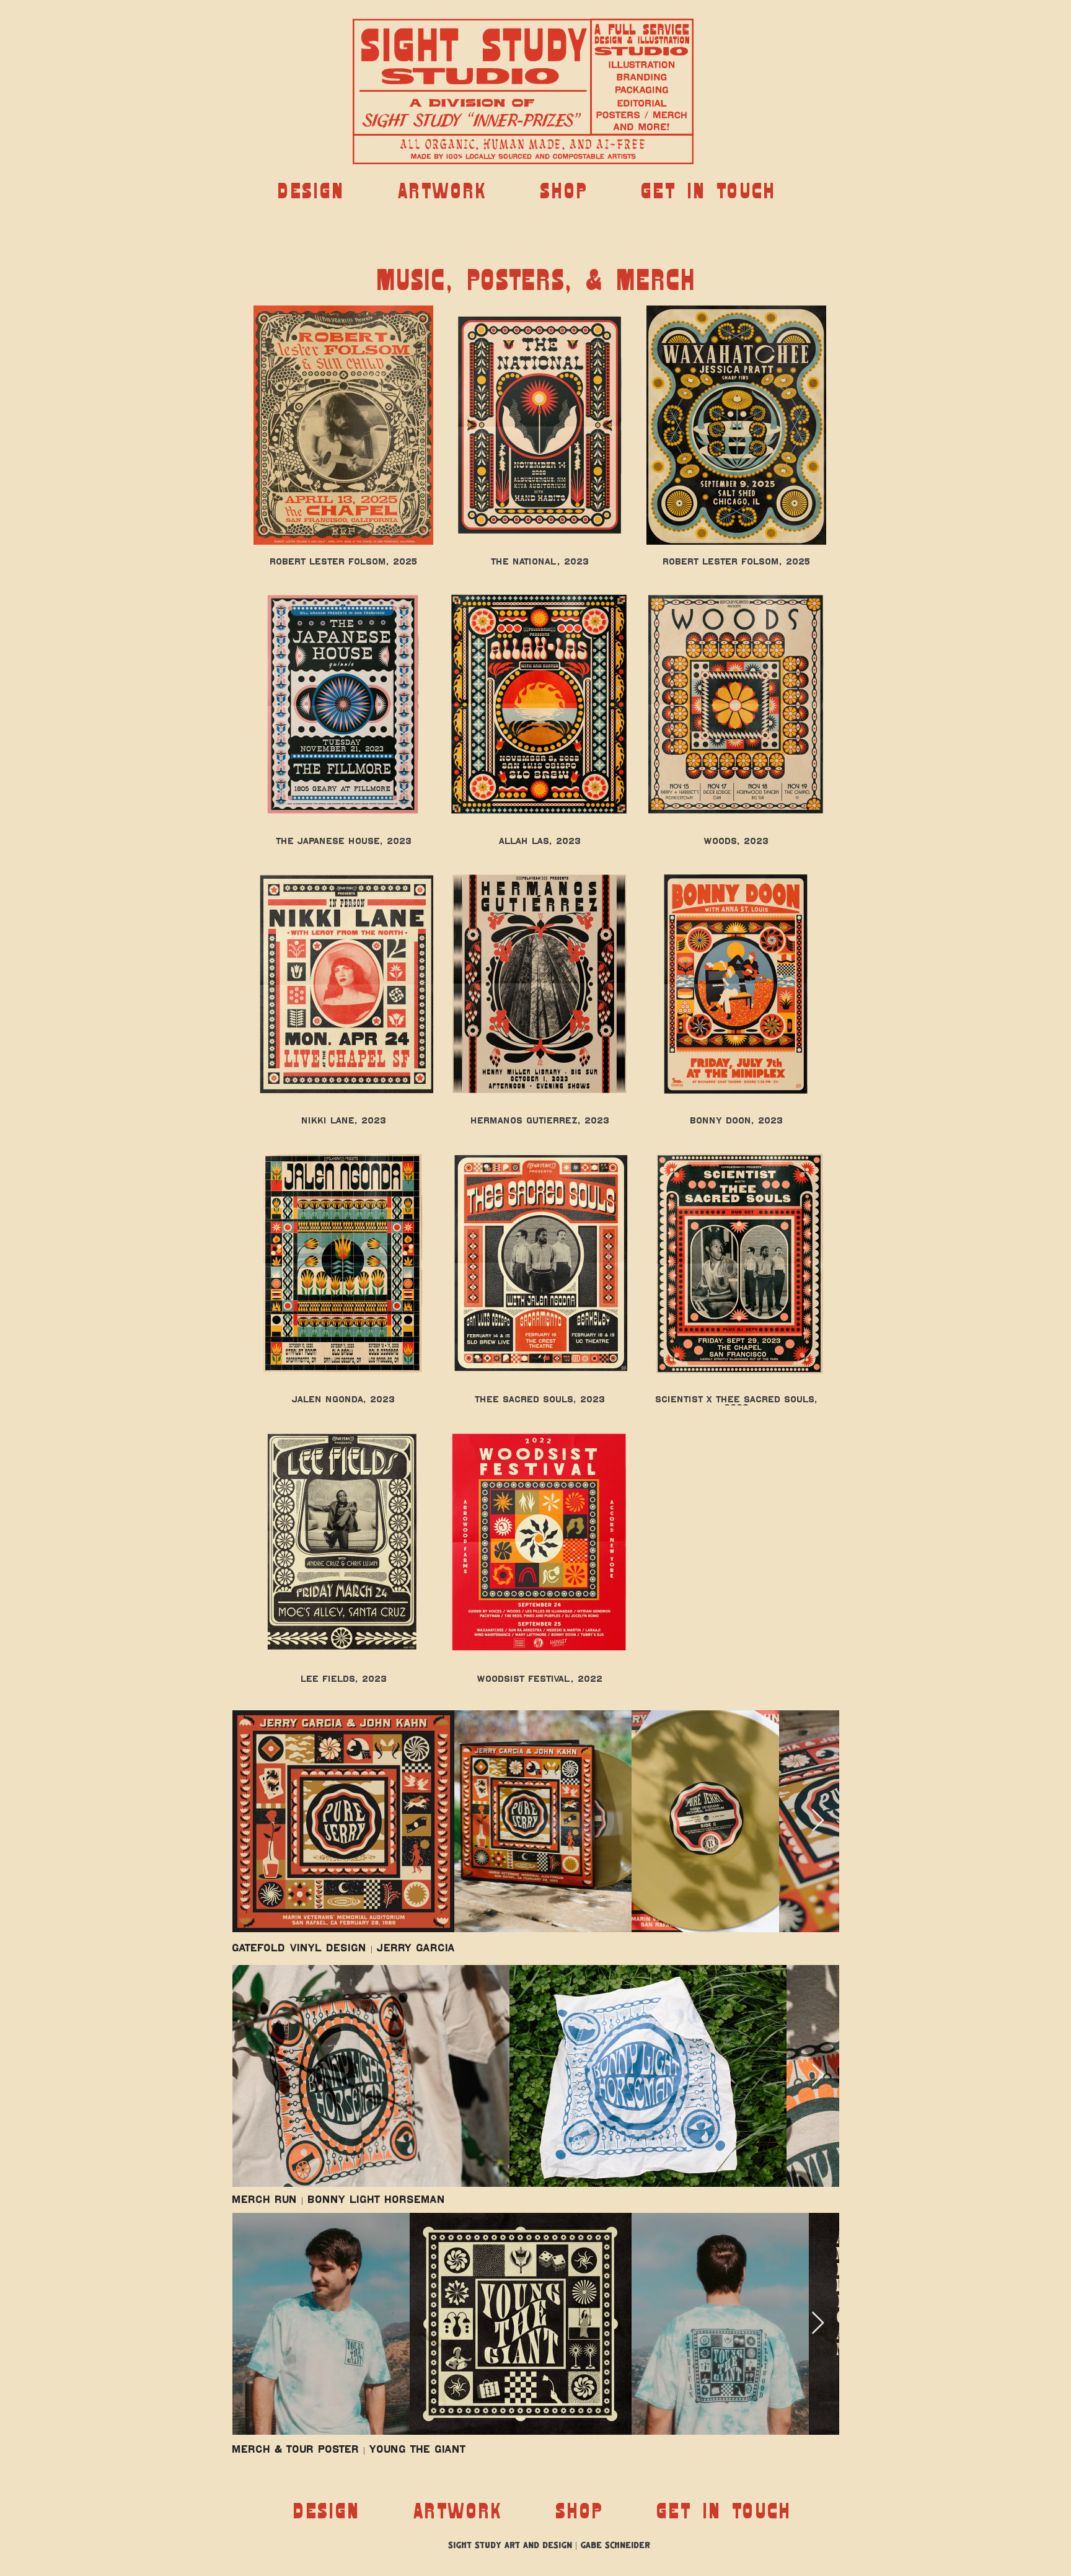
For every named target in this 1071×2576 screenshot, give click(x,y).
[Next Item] (818, 1821)
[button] (311, 191)
